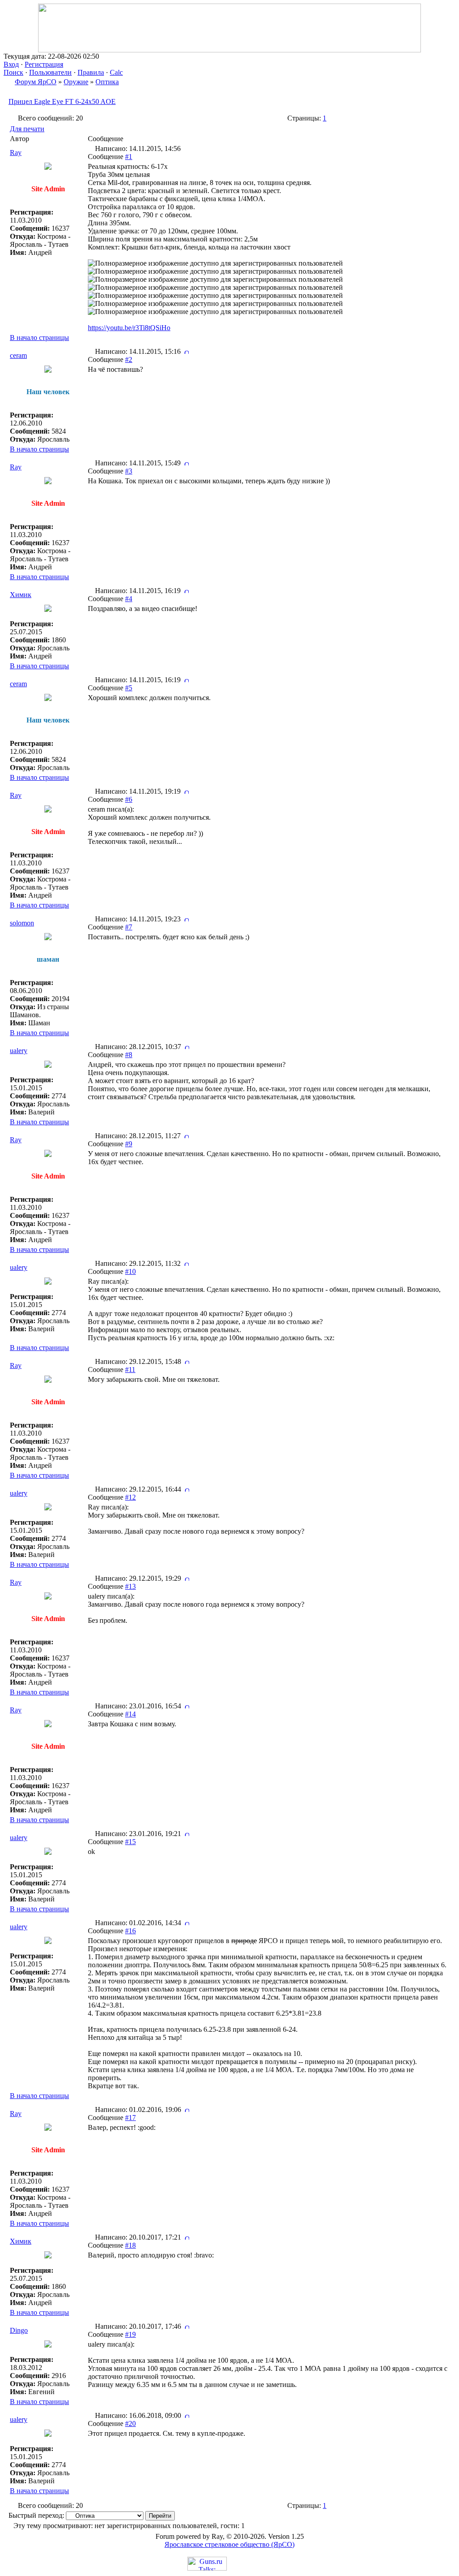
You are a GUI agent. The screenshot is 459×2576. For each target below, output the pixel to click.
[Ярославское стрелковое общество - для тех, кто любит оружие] (229, 50)
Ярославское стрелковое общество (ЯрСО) (229, 2544)
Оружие (76, 82)
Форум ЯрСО (36, 82)
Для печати (27, 129)
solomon (22, 923)
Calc (116, 72)
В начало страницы (39, 338)
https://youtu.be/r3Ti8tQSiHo (129, 328)
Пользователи (50, 72)
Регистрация (44, 64)
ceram (18, 355)
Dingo (19, 2330)
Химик (21, 595)
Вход (11, 64)
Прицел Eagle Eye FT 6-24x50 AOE (62, 101)
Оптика (107, 82)
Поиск (13, 72)
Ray (16, 153)
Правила (91, 72)
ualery (19, 1051)
